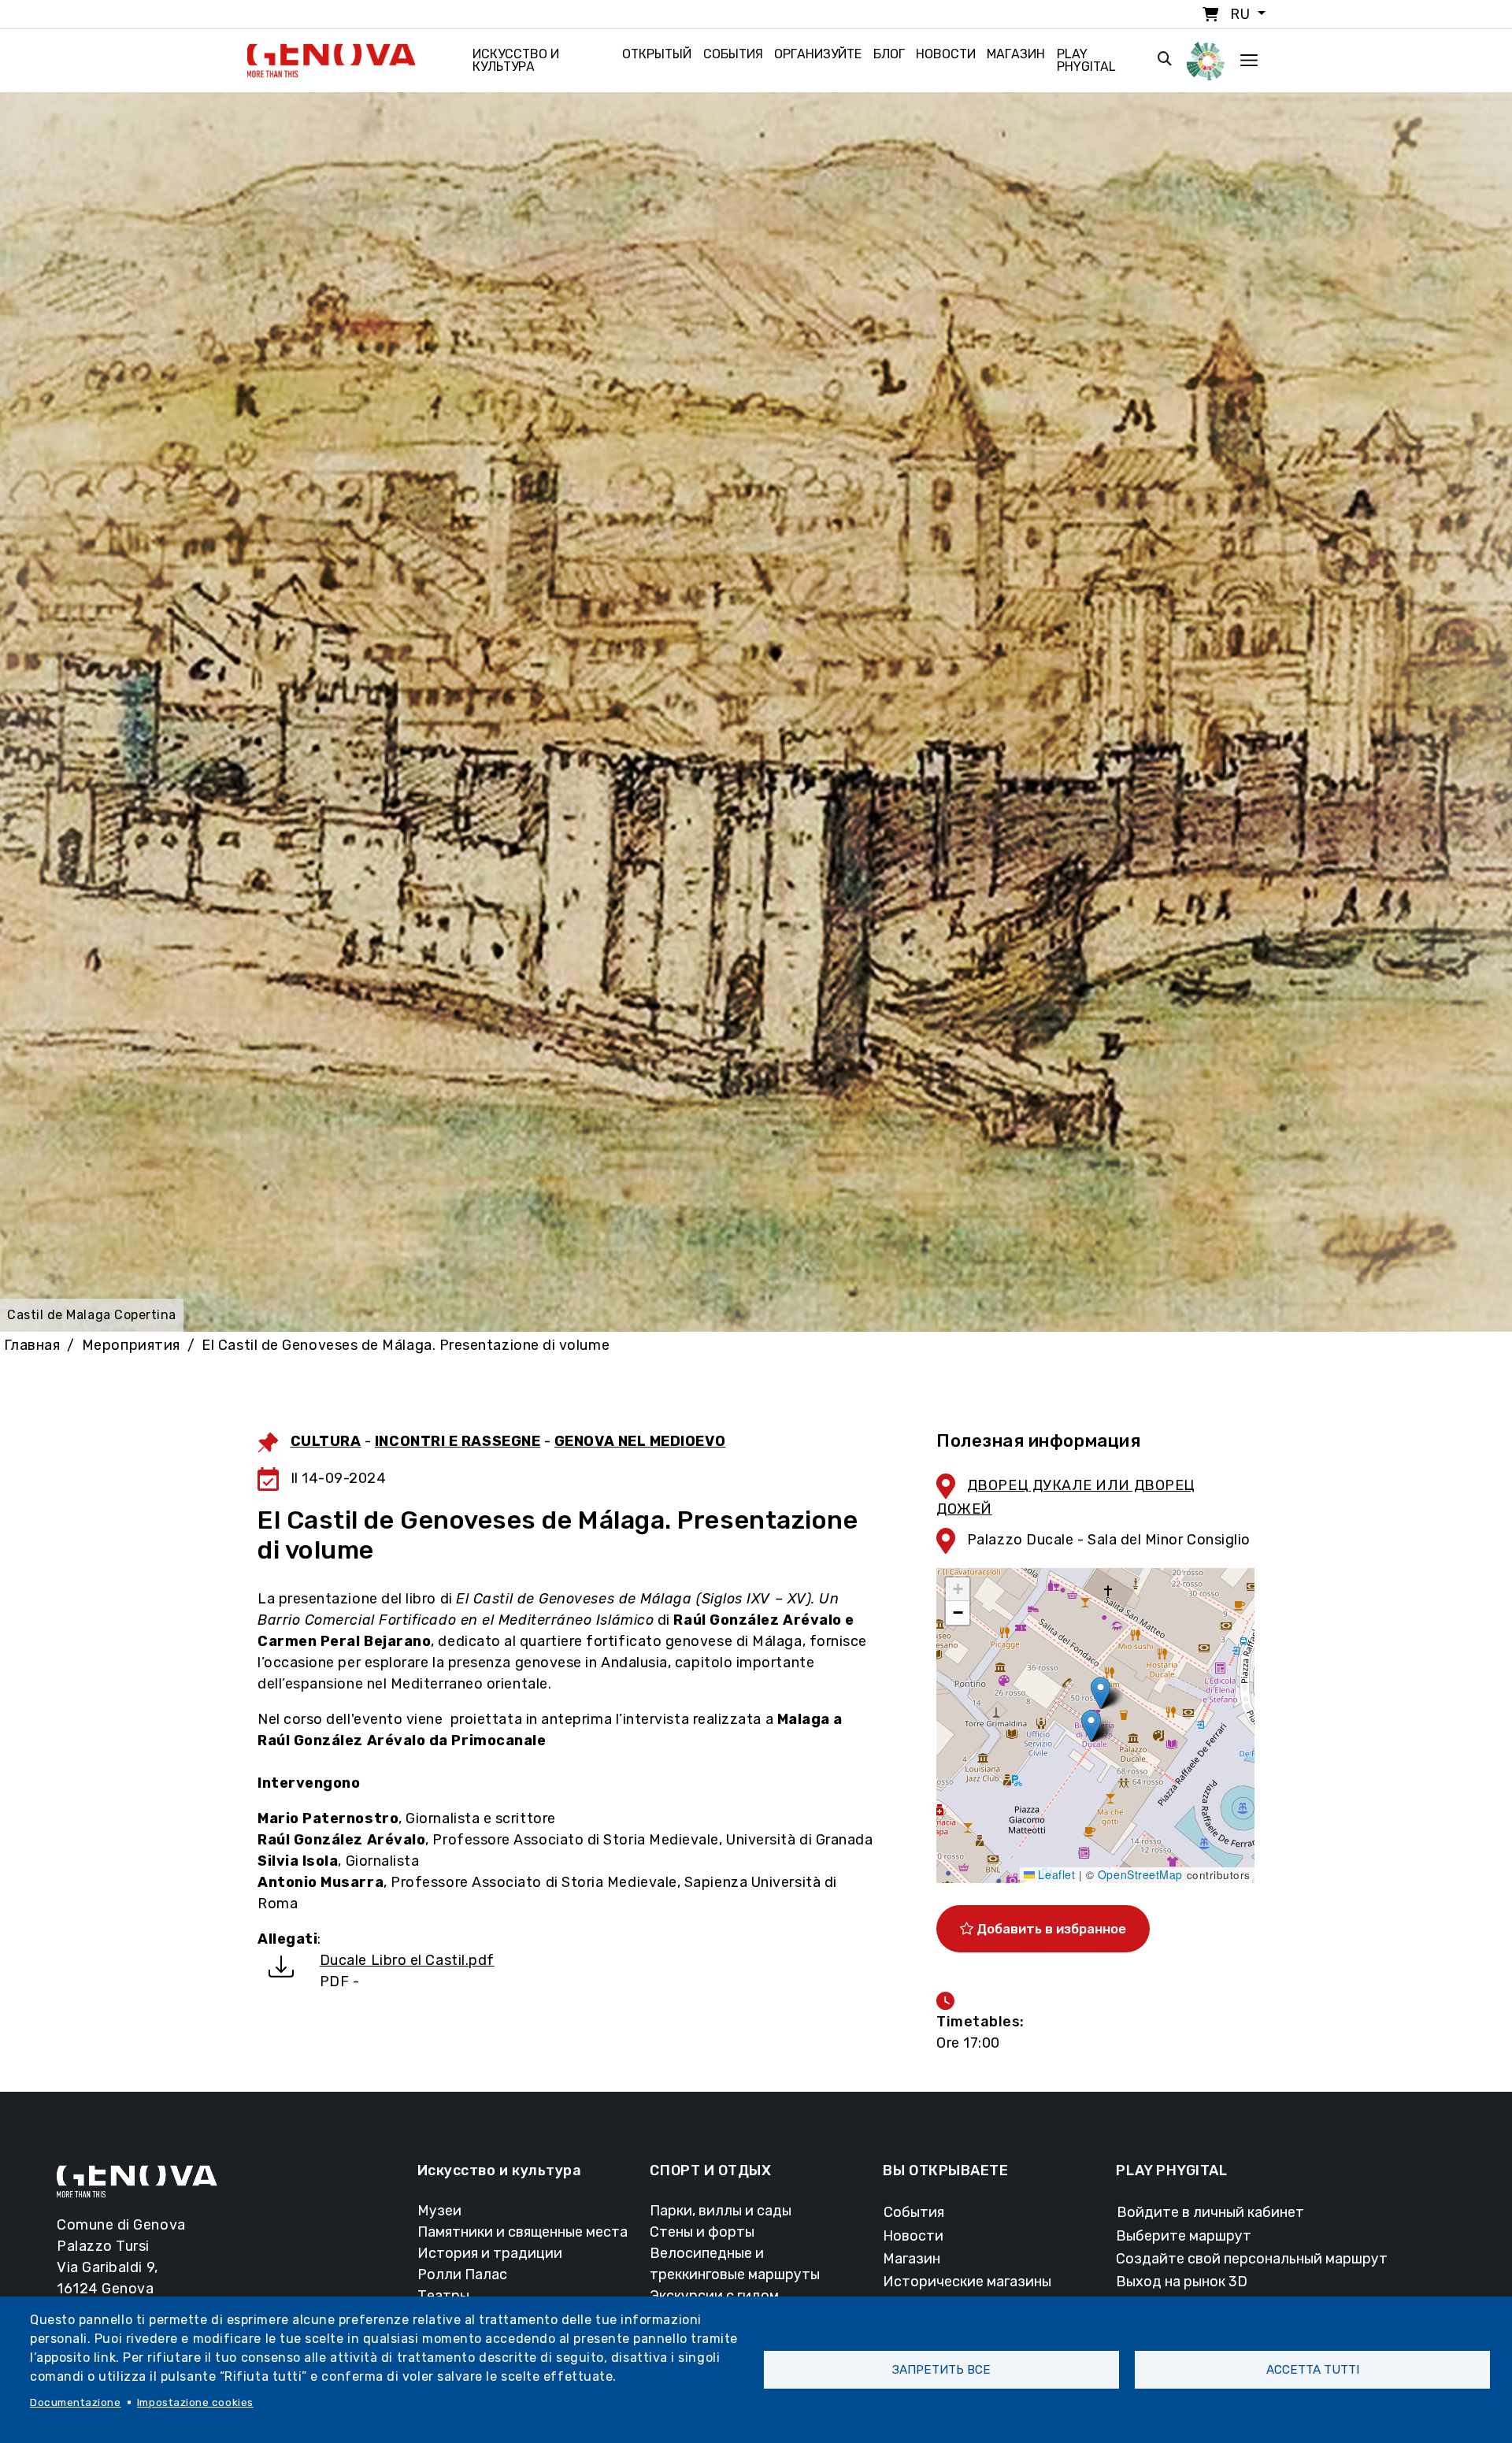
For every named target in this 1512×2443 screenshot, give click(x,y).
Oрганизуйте (818, 54)
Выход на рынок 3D (1182, 2282)
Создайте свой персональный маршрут (1252, 2259)
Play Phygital (1086, 60)
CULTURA (326, 1441)
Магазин (1016, 54)
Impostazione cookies (195, 2402)
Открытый (657, 54)
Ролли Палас (462, 2274)
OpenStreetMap (1140, 1874)
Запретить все (941, 2370)
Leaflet (1055, 1874)
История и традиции (490, 2253)
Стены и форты (702, 2232)
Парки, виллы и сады (721, 2211)
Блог (889, 54)
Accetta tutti (1313, 2370)
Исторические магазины (967, 2282)
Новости (946, 54)
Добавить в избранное (1050, 1929)
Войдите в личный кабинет (1210, 2212)
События (733, 54)
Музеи (439, 2211)
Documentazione (76, 2402)
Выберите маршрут (1184, 2236)
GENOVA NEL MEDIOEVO (640, 1441)
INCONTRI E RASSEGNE (458, 1441)
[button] (1101, 1693)
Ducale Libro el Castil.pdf (407, 1960)
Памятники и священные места (523, 2232)
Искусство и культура (516, 60)
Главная (32, 1345)
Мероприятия (131, 1345)
